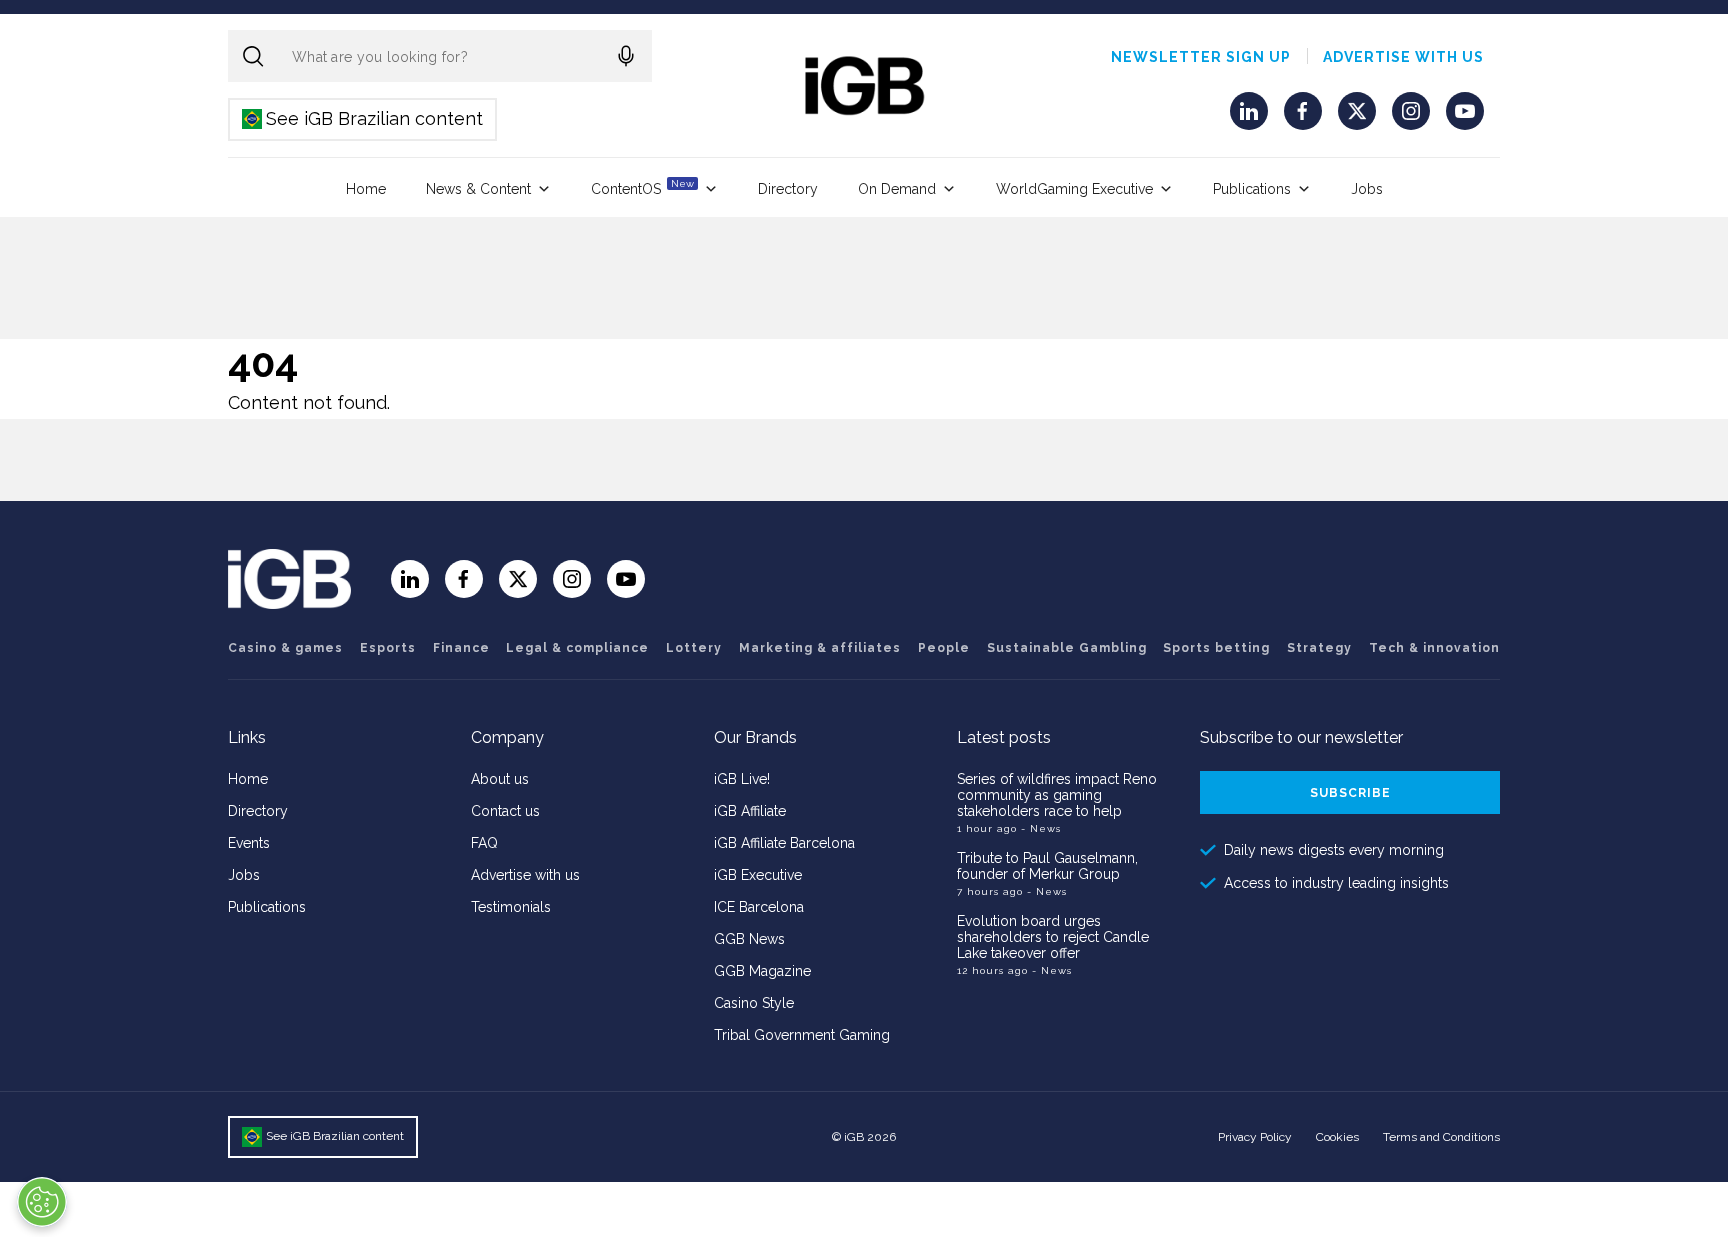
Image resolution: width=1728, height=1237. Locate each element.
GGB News (749, 939)
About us (500, 779)
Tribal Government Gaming (802, 1035)
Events (249, 843)
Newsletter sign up (1201, 57)
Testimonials (511, 907)
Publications (1252, 189)
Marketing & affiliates (820, 648)
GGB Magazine (762, 971)
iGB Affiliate (750, 811)
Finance (461, 648)
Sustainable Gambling (1067, 648)
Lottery (694, 648)
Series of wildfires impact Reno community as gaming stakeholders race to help (1057, 795)
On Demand (897, 189)
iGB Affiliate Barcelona (784, 843)
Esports (388, 648)
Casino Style (754, 1003)
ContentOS (642, 187)
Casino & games (285, 648)
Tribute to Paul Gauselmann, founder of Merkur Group (1047, 866)
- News (1041, 828)
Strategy (1319, 648)
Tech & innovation (1434, 648)
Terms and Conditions (1441, 1137)
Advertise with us (1403, 57)
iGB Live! (742, 779)
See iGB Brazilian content (363, 118)
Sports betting (1216, 648)
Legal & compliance (577, 648)
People (944, 648)
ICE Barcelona (759, 907)
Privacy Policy (1255, 1137)
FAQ (484, 843)
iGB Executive (758, 875)
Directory (788, 189)
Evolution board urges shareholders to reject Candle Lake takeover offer (1053, 937)
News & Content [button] (478, 189)
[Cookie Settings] (42, 1202)
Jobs (1367, 189)
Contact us (505, 811)
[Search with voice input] (626, 56)
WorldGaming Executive (1074, 189)
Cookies (1337, 1137)
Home (366, 189)
